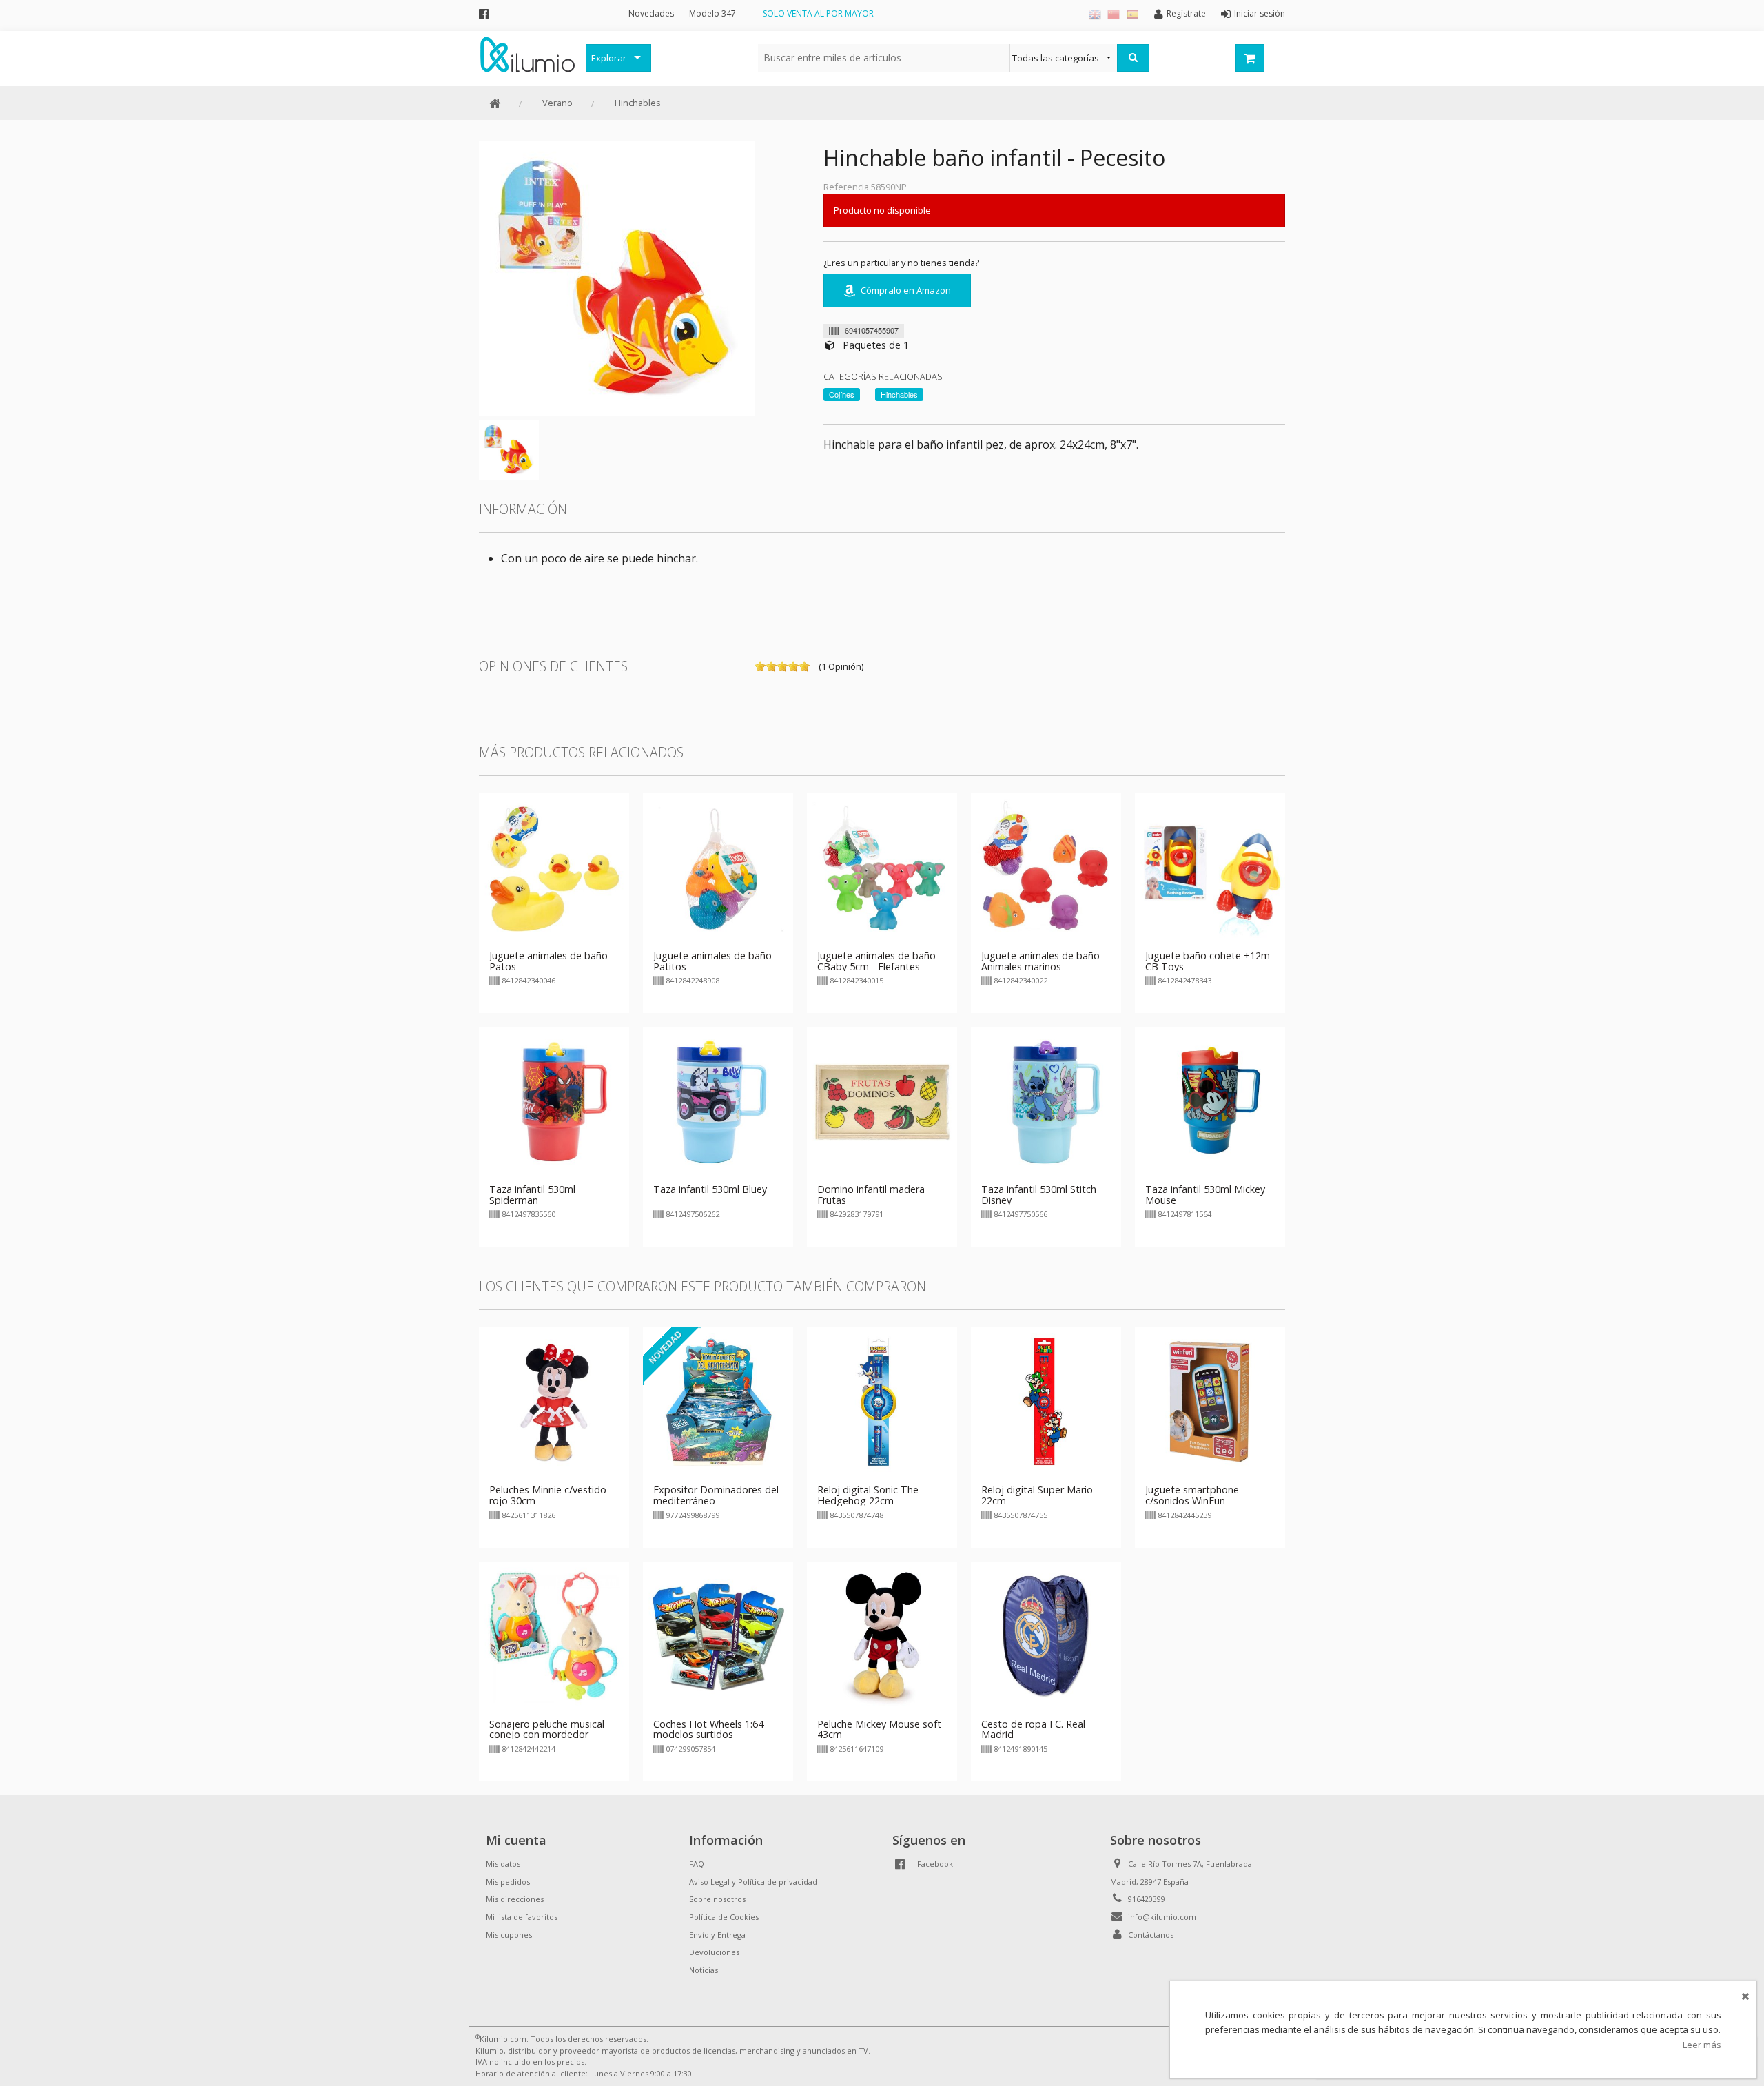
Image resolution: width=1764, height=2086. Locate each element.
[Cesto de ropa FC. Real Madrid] (1046, 1635)
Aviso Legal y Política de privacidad (753, 1882)
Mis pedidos (508, 1882)
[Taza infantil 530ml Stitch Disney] (1046, 1101)
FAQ (697, 1864)
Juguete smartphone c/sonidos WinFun (1192, 1495)
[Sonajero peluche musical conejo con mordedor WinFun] (554, 1635)
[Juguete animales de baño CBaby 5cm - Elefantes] (882, 867)
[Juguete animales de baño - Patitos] (718, 867)
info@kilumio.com (1162, 1917)
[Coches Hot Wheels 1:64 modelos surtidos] (718, 1635)
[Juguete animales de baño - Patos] (554, 867)
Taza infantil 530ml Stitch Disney (1039, 1195)
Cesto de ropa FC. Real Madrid (1033, 1729)
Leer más (1702, 2045)
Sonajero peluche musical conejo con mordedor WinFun (547, 1735)
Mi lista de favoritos (522, 1917)
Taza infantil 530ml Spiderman (532, 1195)
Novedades (651, 13)
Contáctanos (1151, 1935)
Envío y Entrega (717, 1935)
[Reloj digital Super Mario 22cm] (1046, 1402)
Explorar (609, 58)
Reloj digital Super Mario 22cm (1037, 1495)
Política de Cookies (724, 1917)
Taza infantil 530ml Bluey (710, 1189)
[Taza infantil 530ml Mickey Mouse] (1210, 1101)
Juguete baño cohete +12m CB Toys (1208, 961)
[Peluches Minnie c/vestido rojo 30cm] (554, 1402)
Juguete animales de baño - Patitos (716, 961)
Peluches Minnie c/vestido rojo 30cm (548, 1495)
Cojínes (842, 394)
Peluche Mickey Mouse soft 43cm (879, 1729)
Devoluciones (714, 1952)
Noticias (704, 1970)
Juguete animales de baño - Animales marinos (1044, 961)
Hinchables (638, 103)
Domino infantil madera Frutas (871, 1195)
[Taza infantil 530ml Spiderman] (554, 1101)
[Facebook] (484, 13)
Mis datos (503, 1864)
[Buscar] (1133, 58)
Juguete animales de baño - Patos (552, 961)
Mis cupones (509, 1935)
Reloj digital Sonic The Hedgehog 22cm (868, 1495)
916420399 (1147, 1899)
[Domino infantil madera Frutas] (882, 1101)
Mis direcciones (515, 1899)
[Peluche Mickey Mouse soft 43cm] (882, 1635)
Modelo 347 (712, 13)
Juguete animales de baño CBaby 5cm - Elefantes (876, 961)
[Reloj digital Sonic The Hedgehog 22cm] (882, 1402)
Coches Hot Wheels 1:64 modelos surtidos (708, 1729)
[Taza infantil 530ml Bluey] (718, 1101)
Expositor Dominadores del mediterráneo (716, 1495)
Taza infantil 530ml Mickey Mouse (1205, 1195)
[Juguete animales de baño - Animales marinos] (1046, 867)
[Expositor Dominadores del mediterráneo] (718, 1402)
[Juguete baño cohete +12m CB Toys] (1210, 867)
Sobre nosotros (717, 1899)
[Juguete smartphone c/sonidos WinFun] (1210, 1402)
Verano (557, 103)
